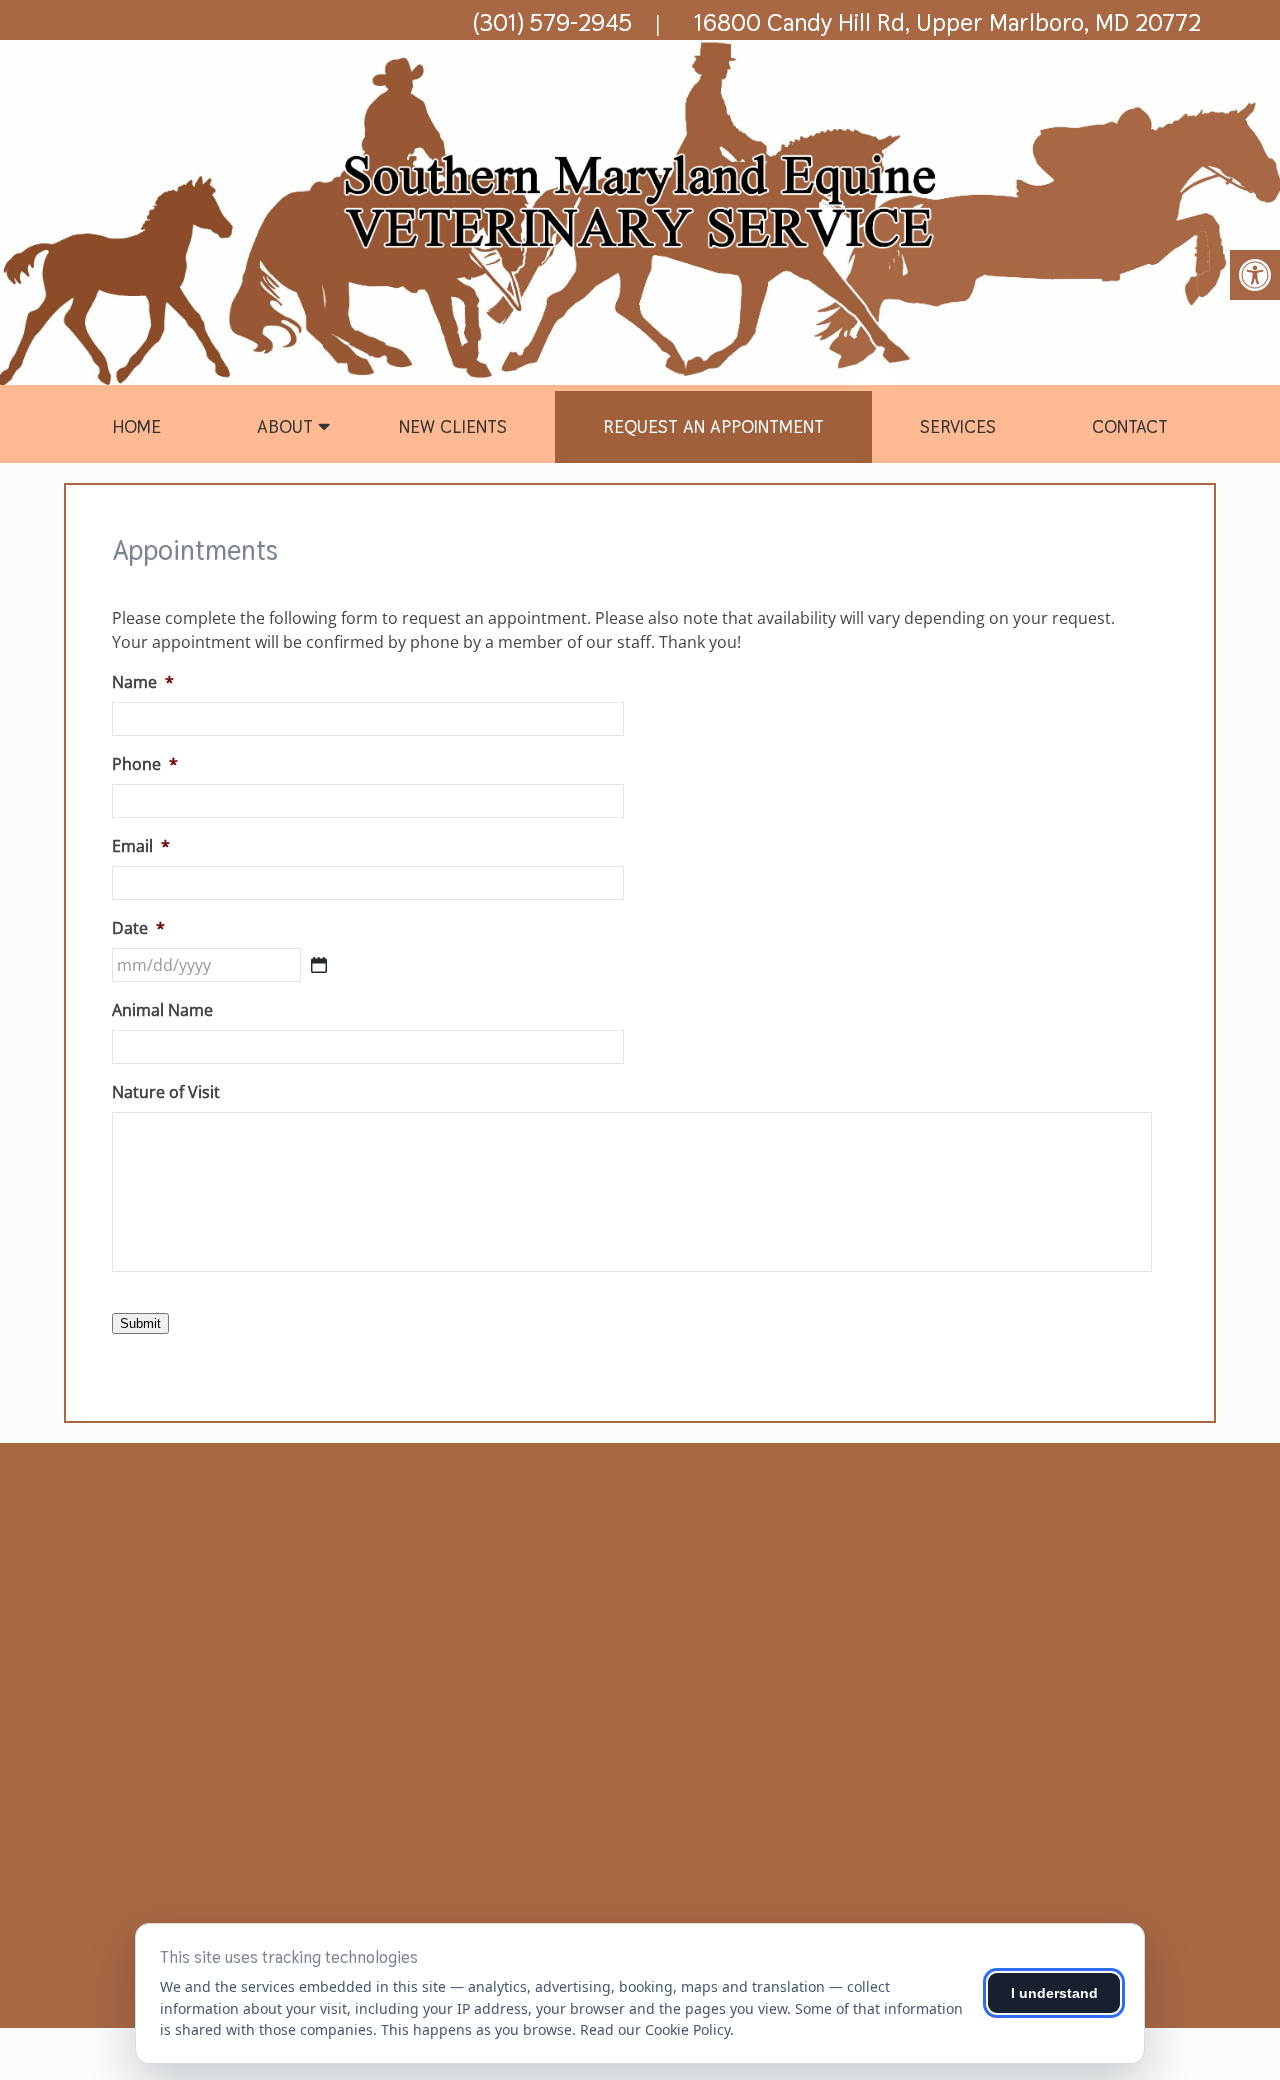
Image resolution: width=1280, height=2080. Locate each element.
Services (958, 426)
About (285, 426)
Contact (1130, 426)
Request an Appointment (713, 426)
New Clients (453, 426)
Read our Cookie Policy (655, 2029)
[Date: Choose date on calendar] (319, 965)
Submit (140, 1323)
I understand (1054, 1993)
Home (137, 426)
